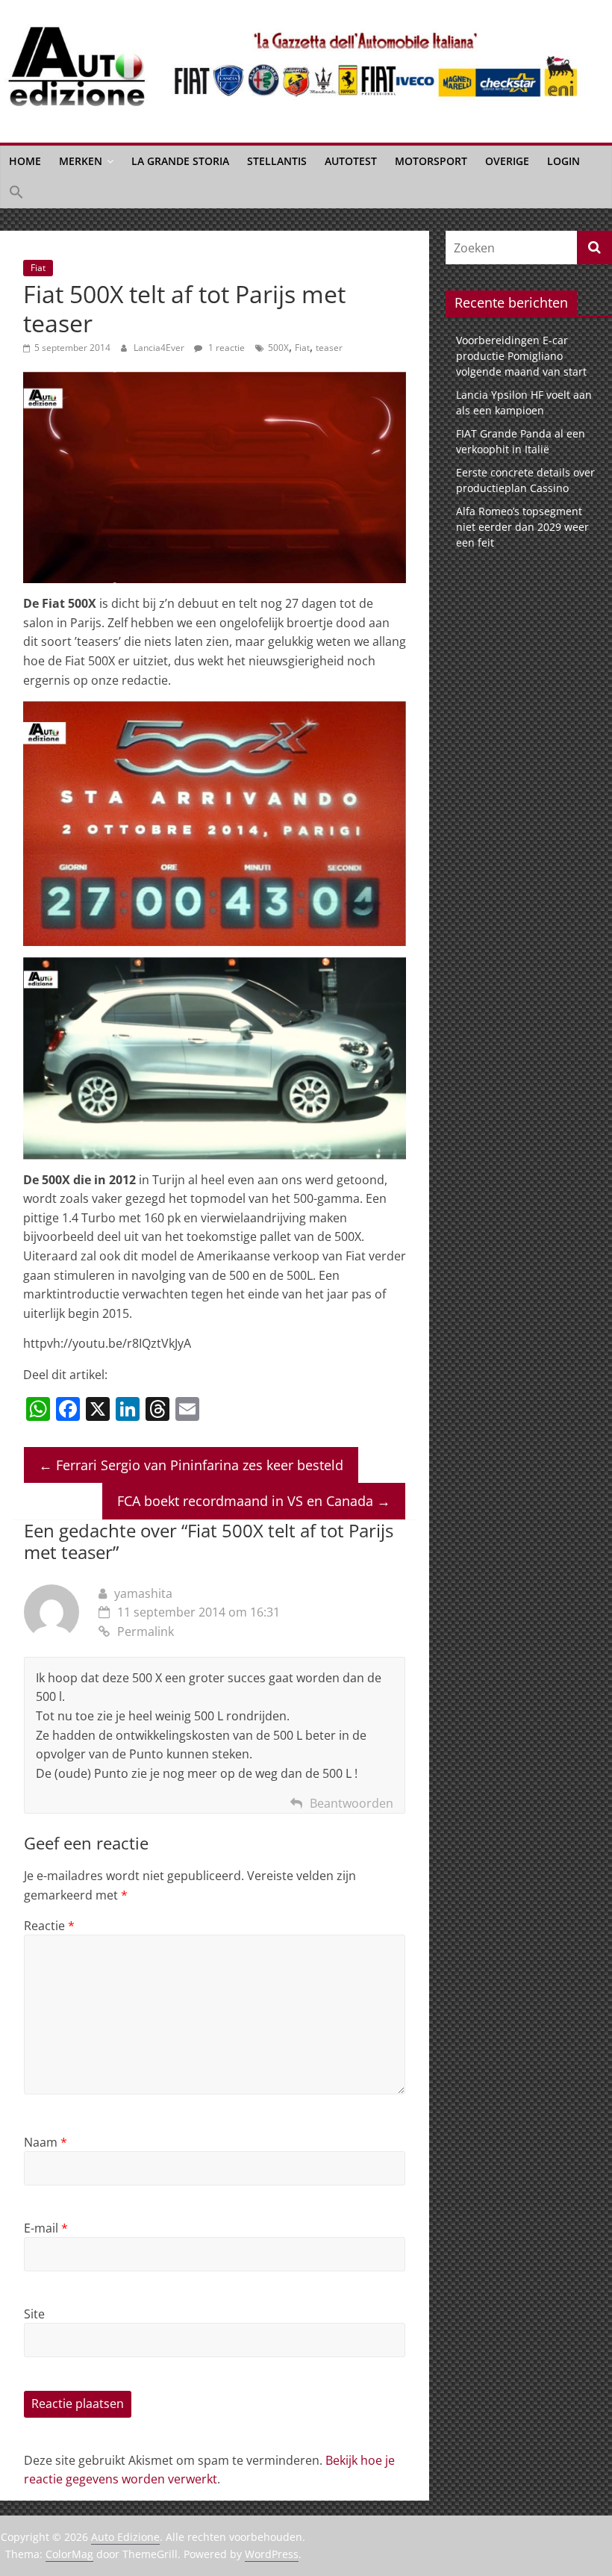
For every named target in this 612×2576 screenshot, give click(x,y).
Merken (81, 161)
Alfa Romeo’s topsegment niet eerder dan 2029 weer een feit (522, 527)
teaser (329, 348)
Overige (507, 161)
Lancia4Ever (160, 348)
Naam (46, 2142)
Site (34, 2314)
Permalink (146, 1631)
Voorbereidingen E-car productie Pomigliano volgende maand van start (521, 356)
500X (278, 348)
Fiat (38, 268)
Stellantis (277, 161)
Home (25, 161)
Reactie (49, 1926)
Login (563, 161)
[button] (16, 193)
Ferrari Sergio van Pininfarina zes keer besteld (191, 1465)
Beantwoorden (352, 1803)
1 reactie (225, 348)
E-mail (46, 2228)
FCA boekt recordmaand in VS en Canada (254, 1501)
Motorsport (431, 161)
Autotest (351, 161)
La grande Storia (180, 161)
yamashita (143, 1593)
